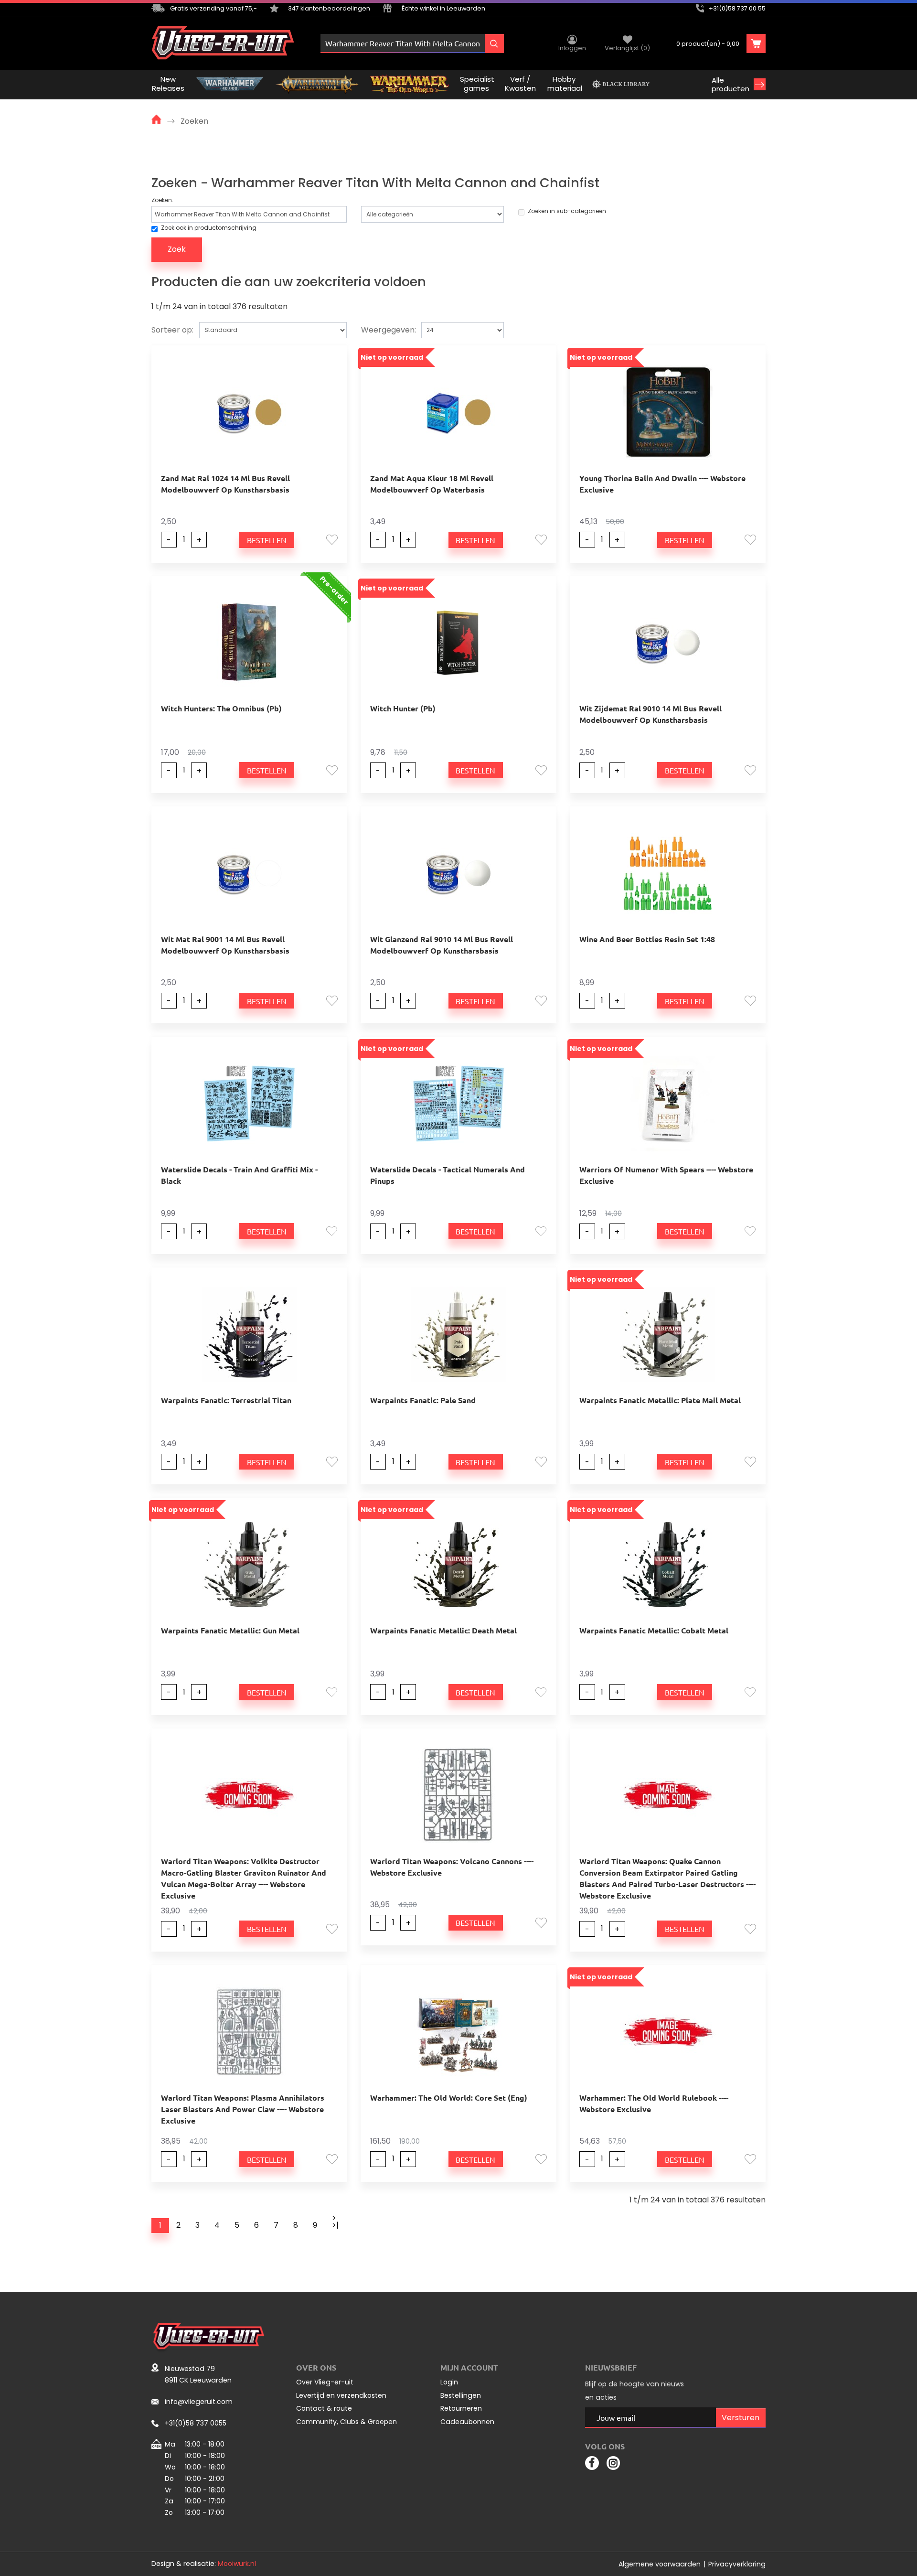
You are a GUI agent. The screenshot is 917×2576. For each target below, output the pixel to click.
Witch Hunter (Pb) (403, 708)
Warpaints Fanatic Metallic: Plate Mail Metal (660, 1400)
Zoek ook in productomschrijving (209, 228)
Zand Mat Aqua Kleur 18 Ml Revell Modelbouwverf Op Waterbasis (432, 484)
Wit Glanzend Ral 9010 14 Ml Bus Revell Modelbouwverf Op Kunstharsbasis (442, 945)
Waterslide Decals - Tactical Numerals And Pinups (448, 1175)
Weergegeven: (389, 330)
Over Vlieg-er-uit (325, 2382)
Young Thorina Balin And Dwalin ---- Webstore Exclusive (662, 484)
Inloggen (572, 48)
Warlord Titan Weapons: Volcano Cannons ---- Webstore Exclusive (452, 1867)
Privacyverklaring (737, 2564)
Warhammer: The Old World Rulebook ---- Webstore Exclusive (654, 2103)
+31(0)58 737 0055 (196, 2423)
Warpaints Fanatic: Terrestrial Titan (226, 1400)
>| (335, 2225)
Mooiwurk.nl (237, 2564)
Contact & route (324, 2408)
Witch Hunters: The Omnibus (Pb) (221, 708)
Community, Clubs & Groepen (347, 2422)
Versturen (741, 2418)
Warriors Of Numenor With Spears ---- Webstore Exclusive (666, 1175)
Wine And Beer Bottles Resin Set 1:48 (647, 939)
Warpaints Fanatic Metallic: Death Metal (443, 1630)
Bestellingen (461, 2395)
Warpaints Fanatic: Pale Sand (423, 1400)
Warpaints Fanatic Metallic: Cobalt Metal (654, 1630)
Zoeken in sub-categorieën (567, 211)
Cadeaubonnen (467, 2422)
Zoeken (194, 121)
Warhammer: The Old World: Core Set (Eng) (449, 2098)
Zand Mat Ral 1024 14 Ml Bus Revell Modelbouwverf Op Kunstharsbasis (225, 484)
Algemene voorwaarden (660, 2564)
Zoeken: (162, 200)
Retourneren (461, 2408)
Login (449, 2382)
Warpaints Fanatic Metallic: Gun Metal (230, 1630)
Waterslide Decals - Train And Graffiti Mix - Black (239, 1175)
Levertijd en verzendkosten (341, 2395)
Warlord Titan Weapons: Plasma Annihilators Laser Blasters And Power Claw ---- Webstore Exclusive (243, 2109)
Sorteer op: (172, 330)
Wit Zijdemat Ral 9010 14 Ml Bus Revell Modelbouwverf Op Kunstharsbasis (650, 714)
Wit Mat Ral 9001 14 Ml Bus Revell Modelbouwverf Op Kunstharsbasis (225, 945)
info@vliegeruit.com (199, 2402)
